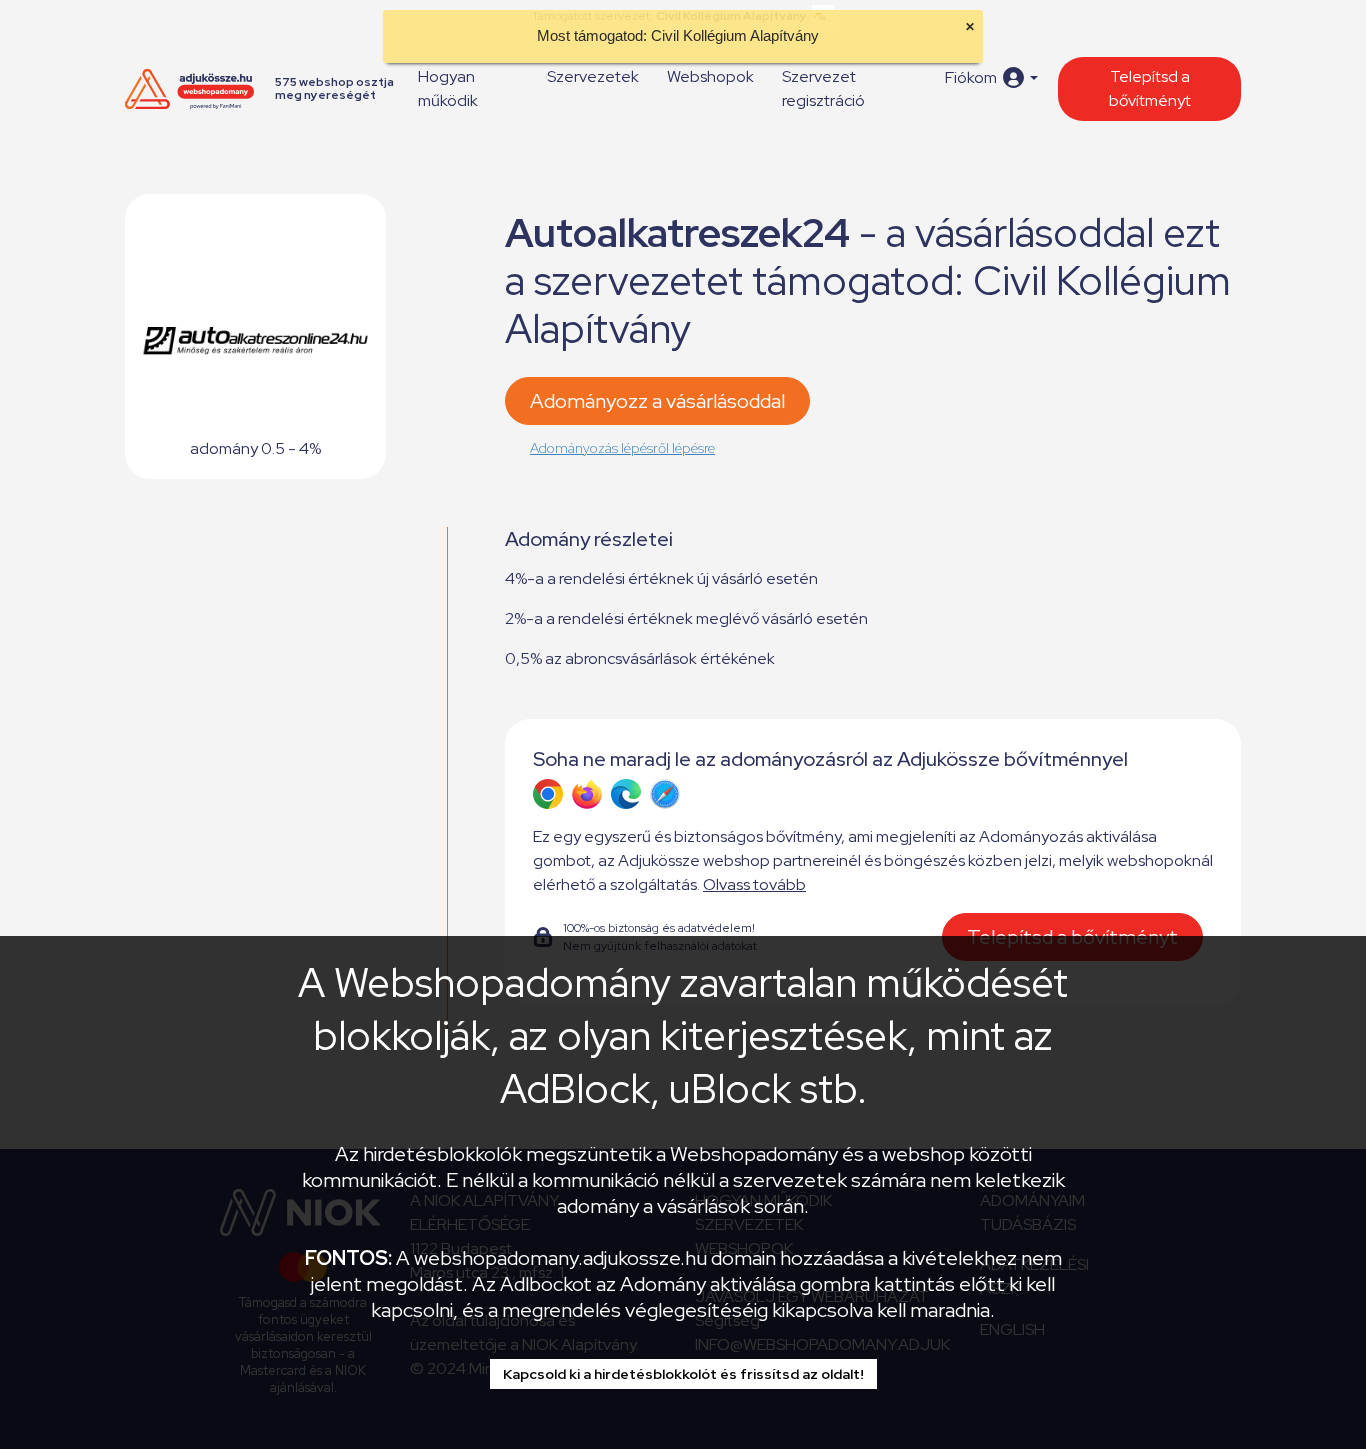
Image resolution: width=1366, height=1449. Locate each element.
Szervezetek (593, 76)
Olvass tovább (754, 884)
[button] (991, 77)
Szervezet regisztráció (823, 88)
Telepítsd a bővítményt (1150, 88)
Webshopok (710, 76)
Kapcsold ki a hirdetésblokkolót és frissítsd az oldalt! (683, 1374)
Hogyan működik (448, 88)
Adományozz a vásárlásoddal (657, 401)
